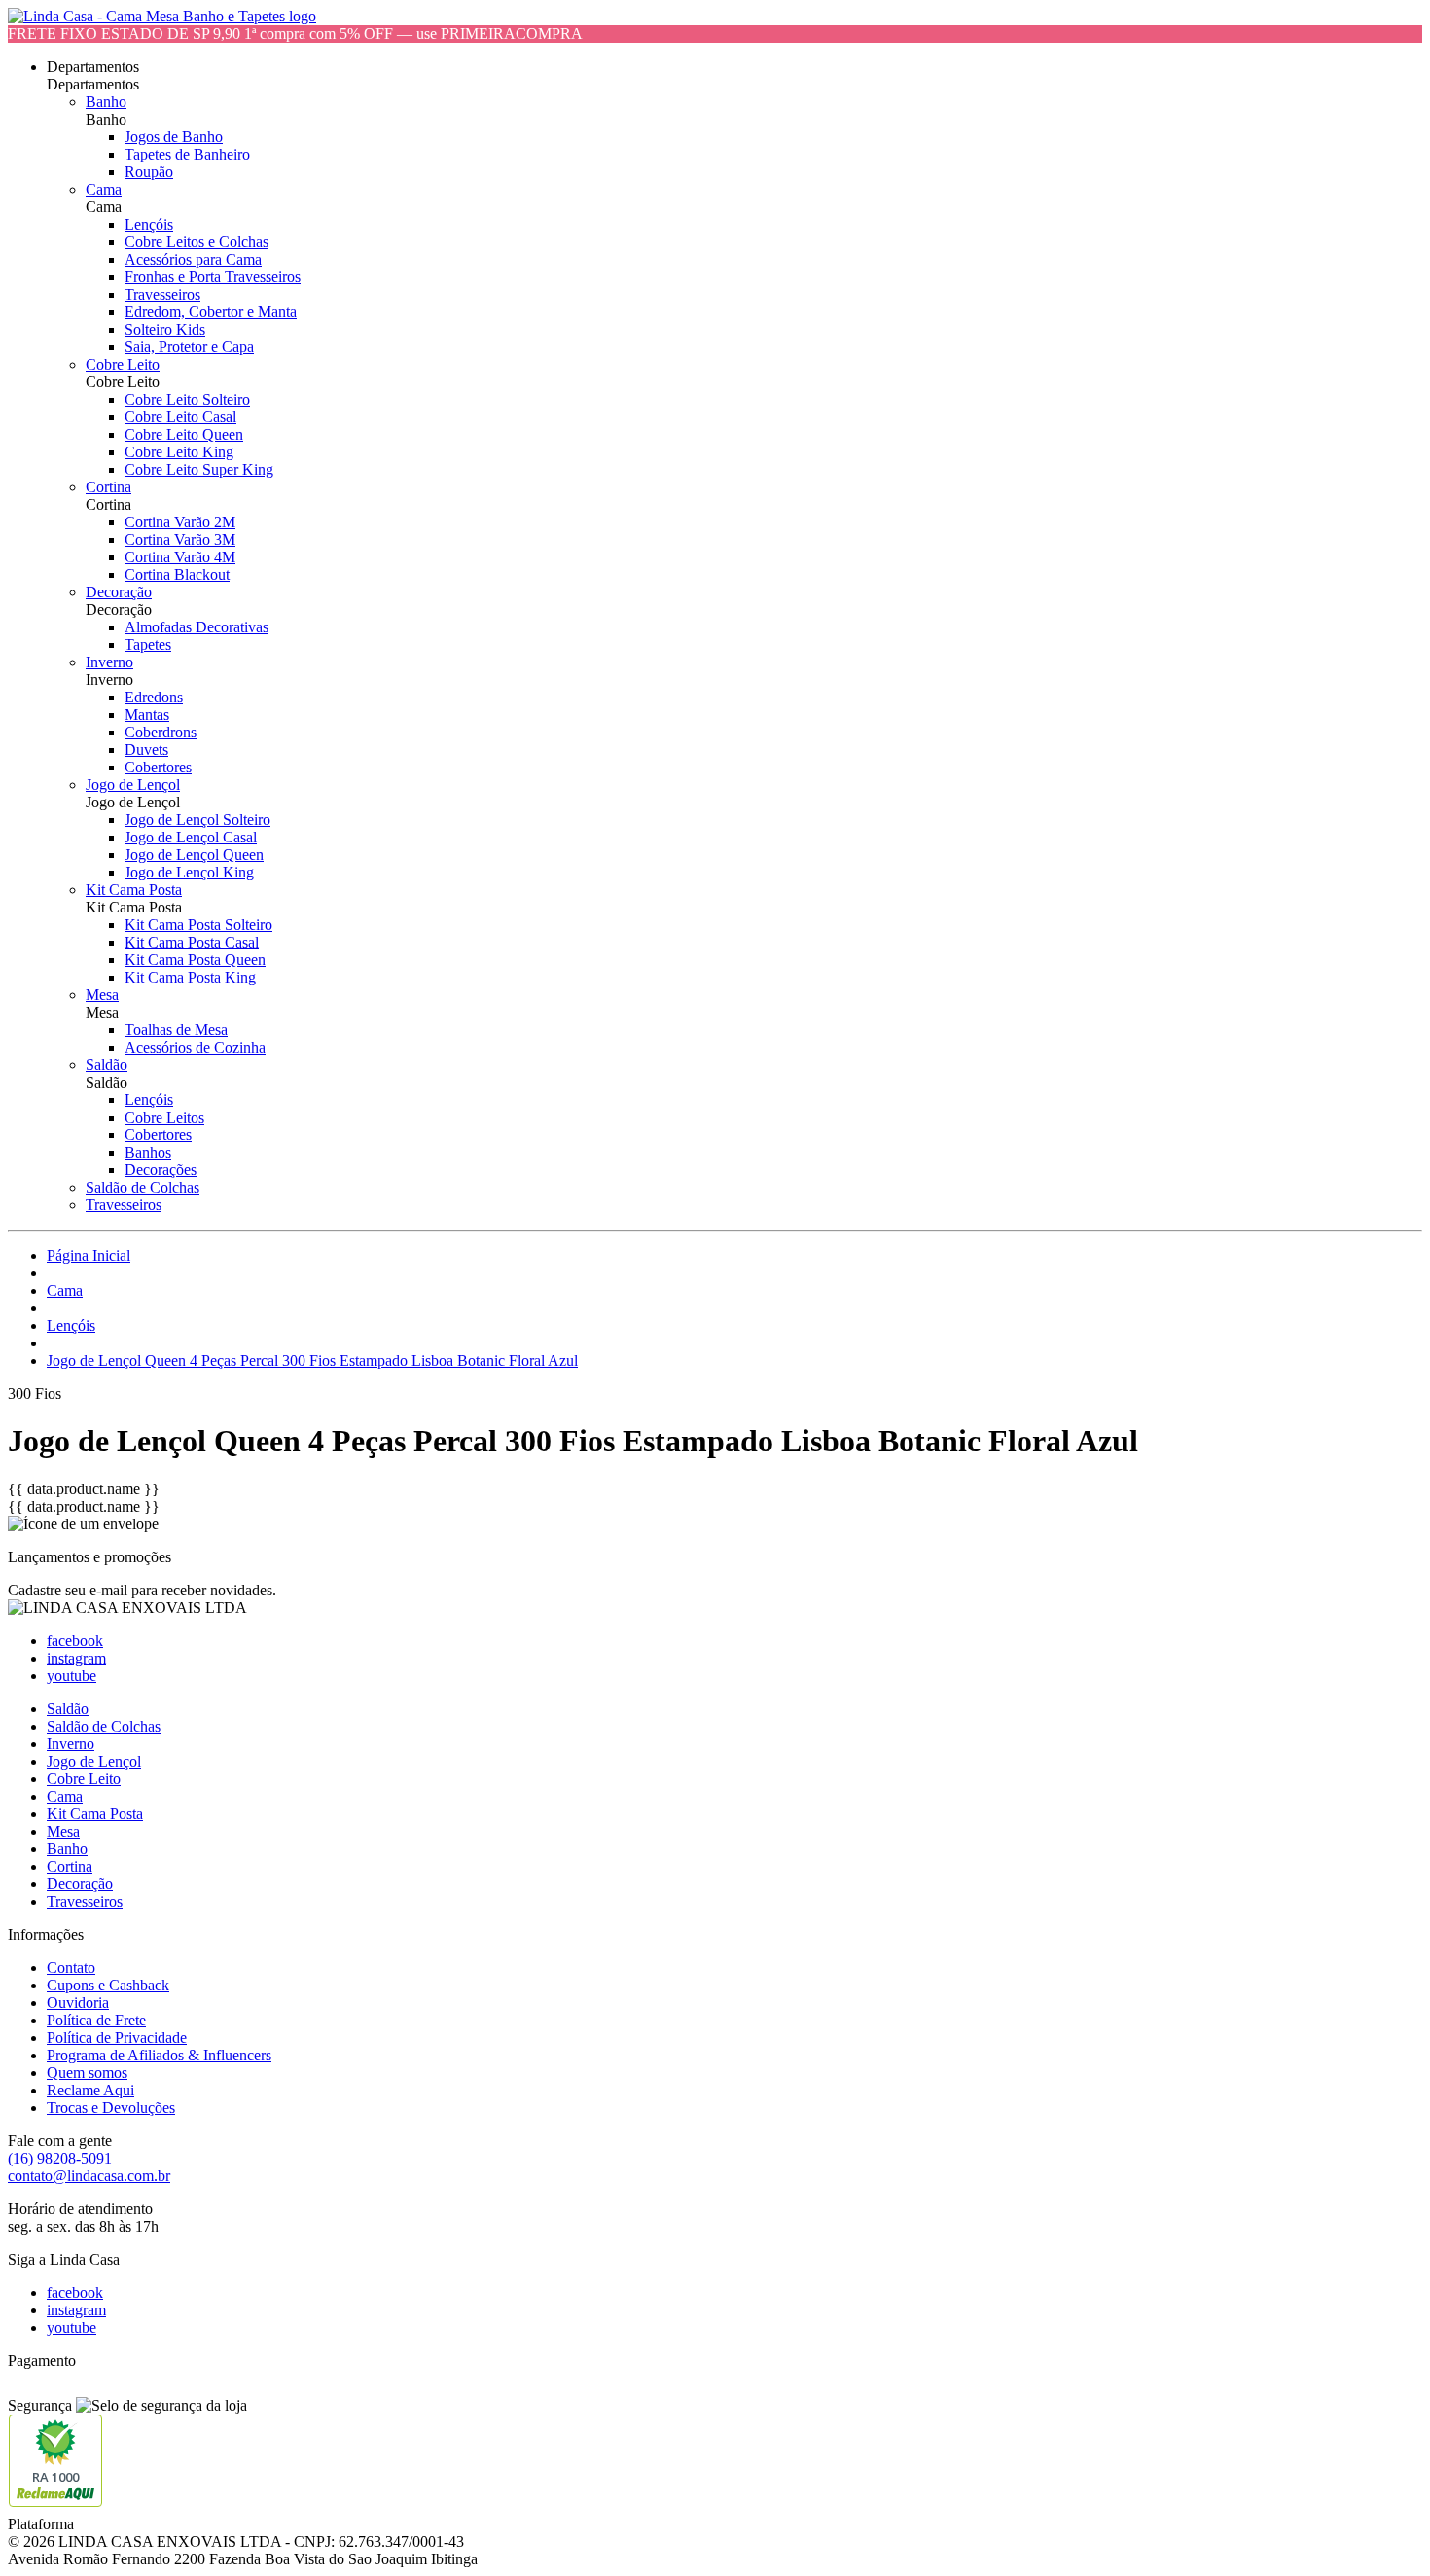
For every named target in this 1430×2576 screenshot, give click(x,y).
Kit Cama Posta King (190, 977)
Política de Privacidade (117, 2038)
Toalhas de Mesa (176, 1030)
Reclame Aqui (90, 2090)
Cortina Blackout (177, 574)
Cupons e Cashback (108, 1985)
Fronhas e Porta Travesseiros (213, 277)
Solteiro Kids (165, 329)
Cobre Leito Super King (199, 469)
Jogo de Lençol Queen (194, 855)
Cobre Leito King (179, 452)
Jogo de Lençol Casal (191, 837)
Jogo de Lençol (133, 785)
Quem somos (87, 2073)
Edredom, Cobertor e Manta (211, 312)
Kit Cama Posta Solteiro (198, 925)
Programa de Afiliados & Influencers (159, 2055)
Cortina (108, 487)
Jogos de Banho (174, 137)
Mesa (102, 995)
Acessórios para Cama (193, 259)
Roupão (149, 172)
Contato (71, 1968)
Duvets (146, 750)
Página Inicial (89, 1255)
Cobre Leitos (164, 1117)
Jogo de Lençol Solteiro (197, 820)
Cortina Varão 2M (180, 522)
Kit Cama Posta (134, 890)
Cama (104, 189)
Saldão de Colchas (143, 1187)
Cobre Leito (123, 364)
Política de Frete (96, 2020)
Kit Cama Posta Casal (192, 942)
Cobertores (158, 767)
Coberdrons (161, 732)
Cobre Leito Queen (184, 434)
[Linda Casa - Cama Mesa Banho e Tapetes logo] (162, 16)
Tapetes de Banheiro (187, 154)
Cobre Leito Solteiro (187, 399)
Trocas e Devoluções (111, 2108)
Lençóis (149, 224)
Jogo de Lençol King (189, 872)
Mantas (147, 715)
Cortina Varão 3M (180, 539)
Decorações (161, 1170)
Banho (106, 102)
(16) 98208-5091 (60, 2158)
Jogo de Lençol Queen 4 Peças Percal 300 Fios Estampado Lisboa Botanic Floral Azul (312, 1360)
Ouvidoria (78, 2003)
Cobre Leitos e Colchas (197, 242)
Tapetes (148, 644)
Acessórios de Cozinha (195, 1047)
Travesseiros (162, 294)
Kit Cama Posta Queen (195, 960)
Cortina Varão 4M (180, 557)
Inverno (109, 662)
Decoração (119, 592)
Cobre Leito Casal (180, 417)
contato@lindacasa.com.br (89, 2176)
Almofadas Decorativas (197, 627)
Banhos (148, 1152)
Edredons (154, 697)
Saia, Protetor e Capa (189, 347)
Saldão (107, 1065)
